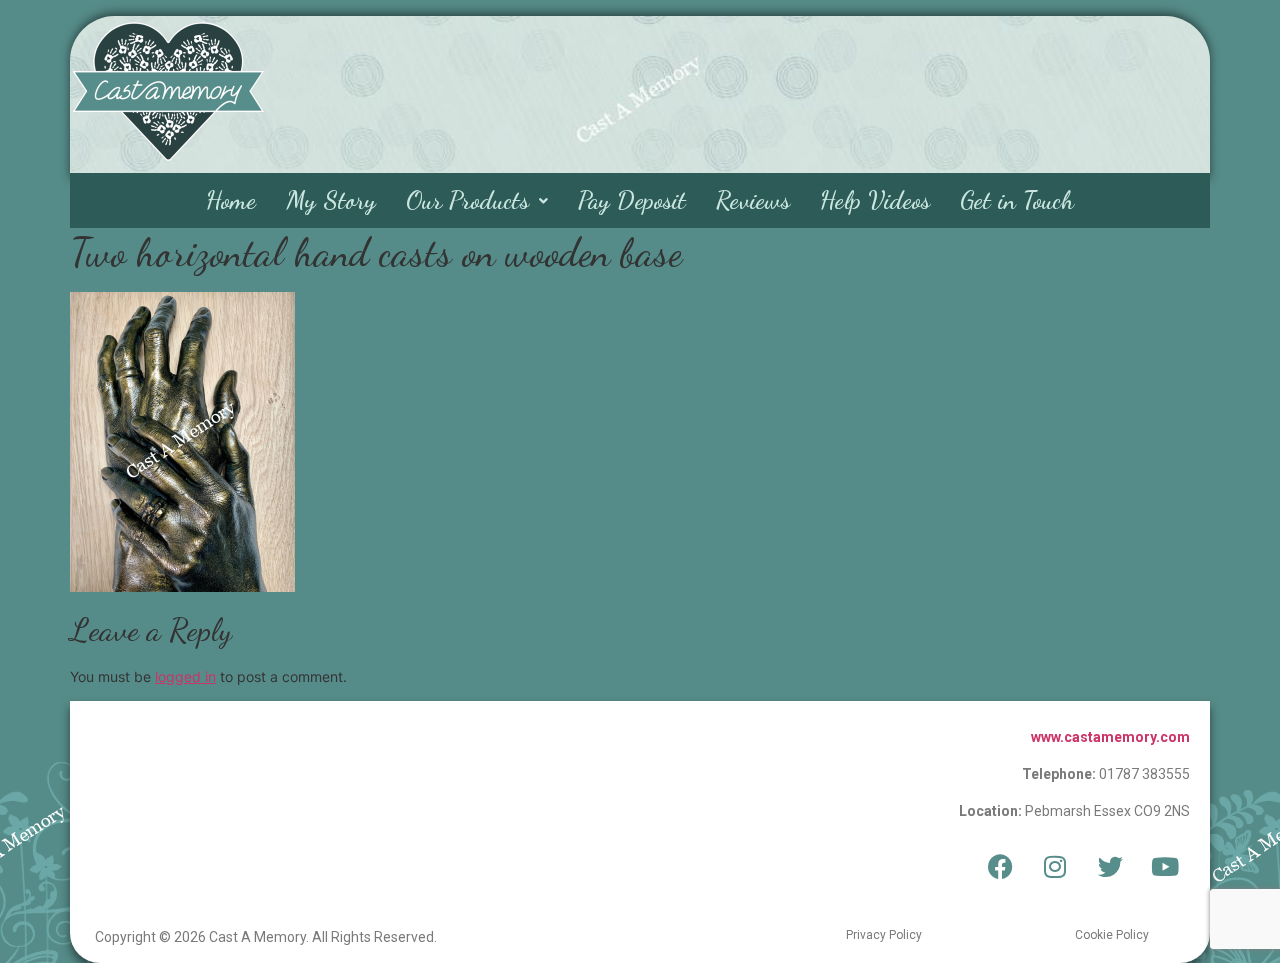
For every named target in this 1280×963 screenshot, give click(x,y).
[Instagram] (1055, 867)
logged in (185, 676)
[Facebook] (1000, 867)
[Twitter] (1110, 867)
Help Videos (875, 200)
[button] (477, 200)
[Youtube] (1165, 867)
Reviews (753, 200)
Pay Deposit (632, 200)
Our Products (467, 200)
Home (231, 200)
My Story (331, 200)
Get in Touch (1017, 200)
